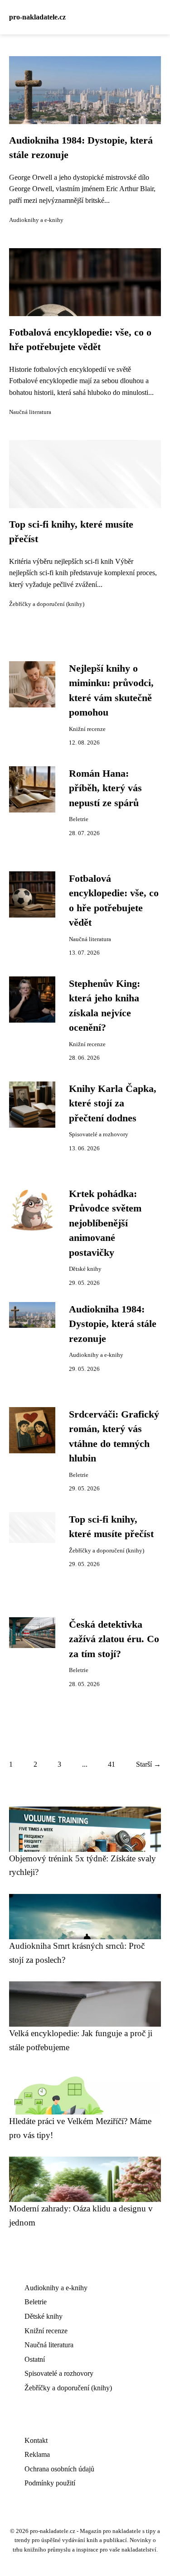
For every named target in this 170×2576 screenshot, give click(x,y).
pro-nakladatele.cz (37, 17)
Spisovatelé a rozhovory (99, 1134)
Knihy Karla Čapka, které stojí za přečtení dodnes (113, 1103)
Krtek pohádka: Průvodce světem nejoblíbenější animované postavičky (105, 1223)
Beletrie (79, 819)
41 (112, 1764)
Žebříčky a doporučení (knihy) (47, 604)
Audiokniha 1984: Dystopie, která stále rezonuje (113, 1324)
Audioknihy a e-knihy (36, 220)
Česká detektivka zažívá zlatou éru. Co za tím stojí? (114, 1639)
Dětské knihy (85, 1269)
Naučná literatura (30, 412)
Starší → (148, 1764)
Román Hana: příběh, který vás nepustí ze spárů (105, 788)
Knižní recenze (87, 729)
